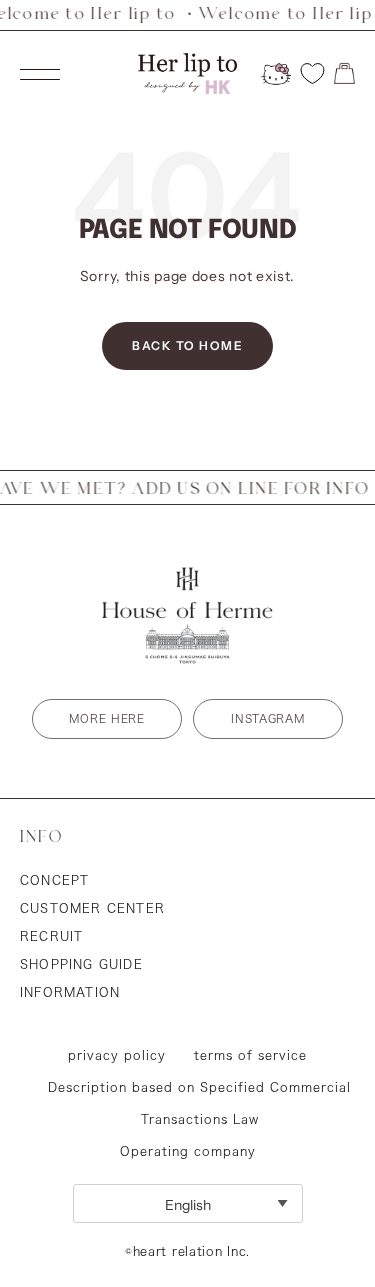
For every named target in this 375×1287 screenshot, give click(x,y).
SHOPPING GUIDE (81, 964)
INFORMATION (70, 992)
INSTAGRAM (267, 718)
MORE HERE (106, 718)
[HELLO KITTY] (276, 74)
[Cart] (344, 73)
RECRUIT (51, 936)
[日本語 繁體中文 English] (188, 1203)
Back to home (187, 345)
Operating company (188, 1151)
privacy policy (117, 1055)
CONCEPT (54, 880)
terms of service (250, 1055)
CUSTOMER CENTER (92, 908)
